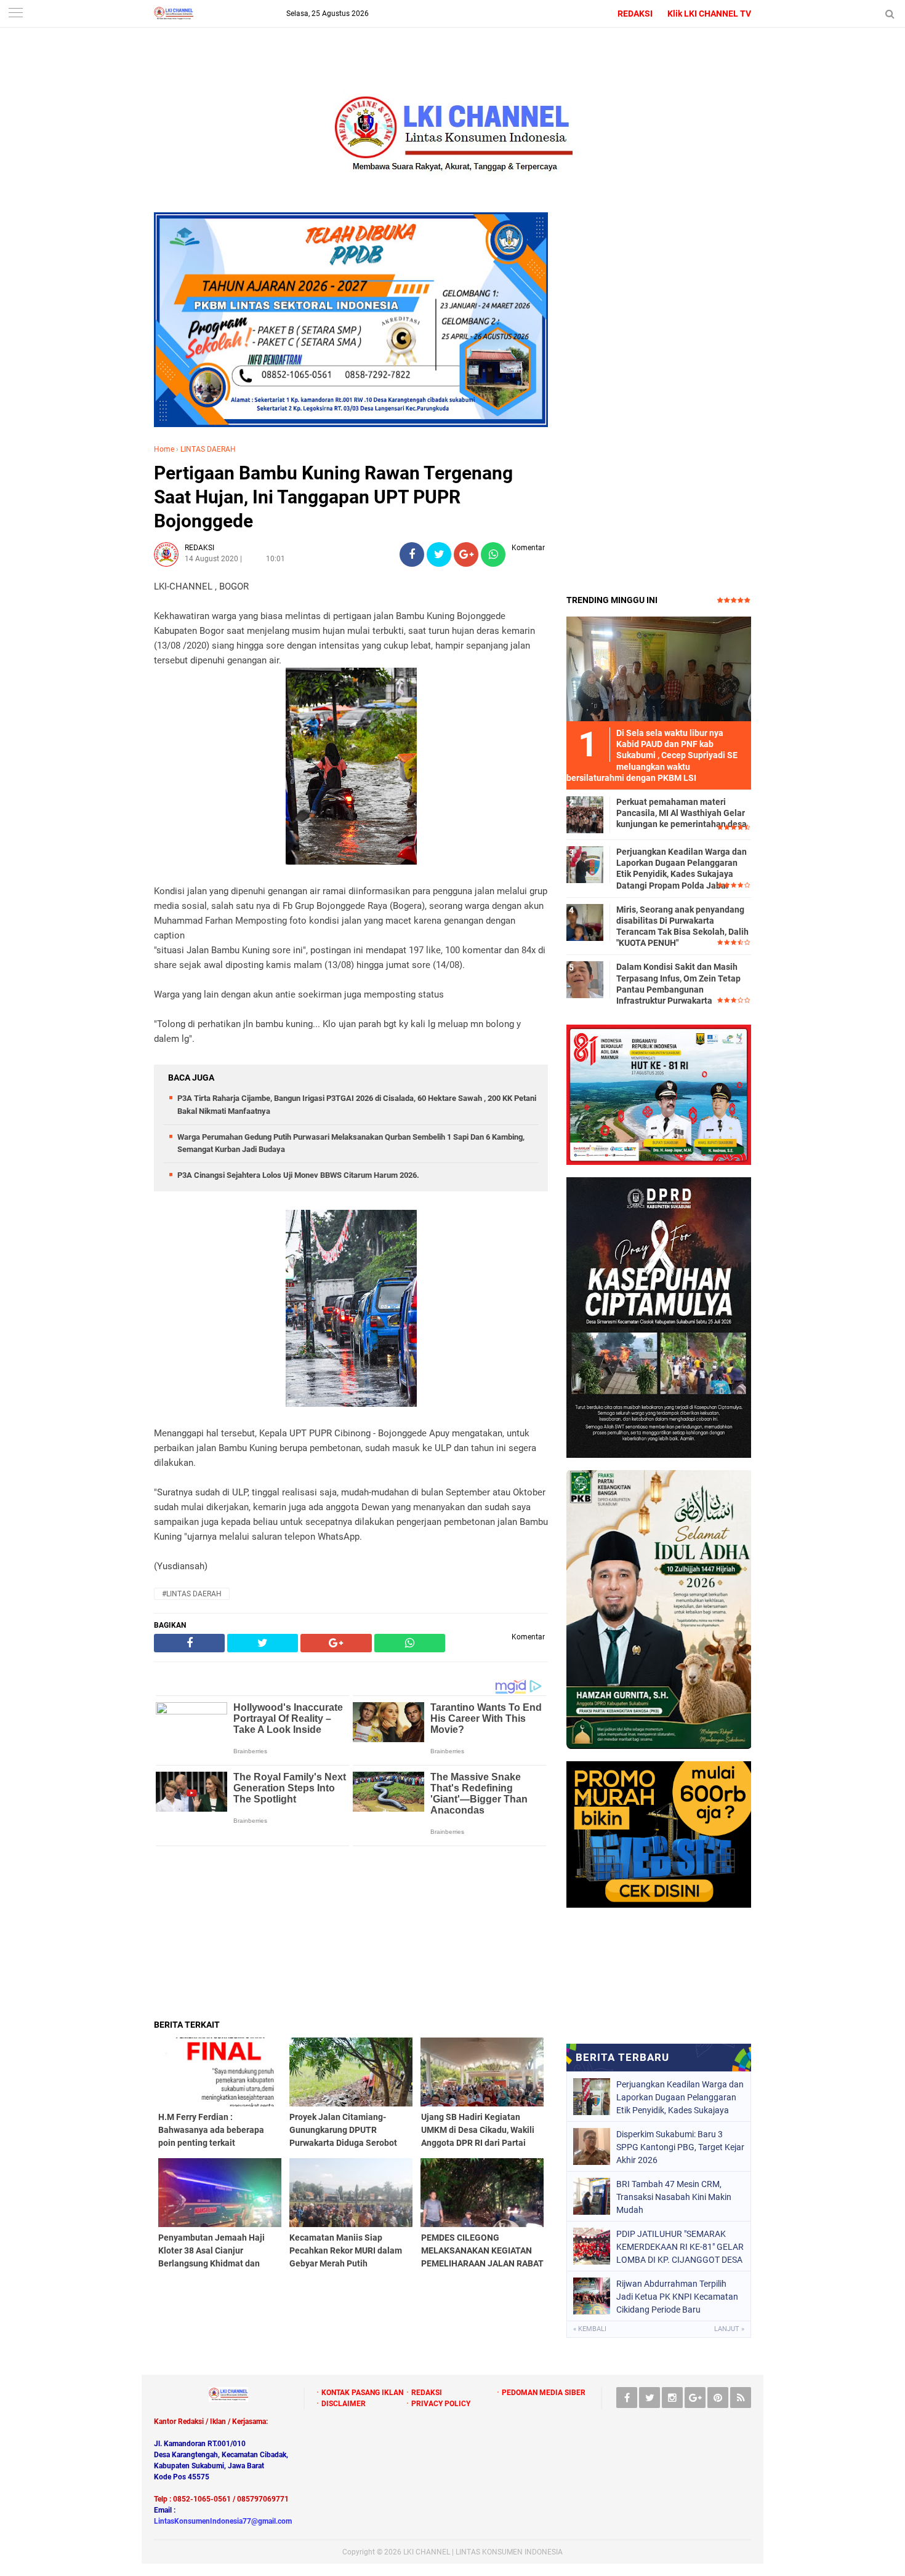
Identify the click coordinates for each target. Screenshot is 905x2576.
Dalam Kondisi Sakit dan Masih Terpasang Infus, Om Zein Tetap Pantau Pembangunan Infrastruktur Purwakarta (678, 984)
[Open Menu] (15, 14)
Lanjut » (729, 2329)
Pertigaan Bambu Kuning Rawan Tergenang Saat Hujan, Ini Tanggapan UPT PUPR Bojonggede (333, 497)
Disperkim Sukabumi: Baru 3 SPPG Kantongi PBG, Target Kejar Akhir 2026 (680, 2147)
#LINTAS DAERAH (192, 1594)
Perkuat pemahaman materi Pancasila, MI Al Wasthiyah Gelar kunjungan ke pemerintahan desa (682, 813)
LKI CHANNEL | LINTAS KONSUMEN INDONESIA (483, 2552)
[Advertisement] (351, 1932)
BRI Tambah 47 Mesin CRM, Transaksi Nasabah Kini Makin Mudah (674, 2197)
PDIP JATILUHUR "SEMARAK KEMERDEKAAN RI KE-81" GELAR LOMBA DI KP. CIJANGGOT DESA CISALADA (680, 2247)
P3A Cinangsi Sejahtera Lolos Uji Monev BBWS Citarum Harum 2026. (298, 1175)
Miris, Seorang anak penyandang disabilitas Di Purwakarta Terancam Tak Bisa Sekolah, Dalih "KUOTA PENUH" (682, 926)
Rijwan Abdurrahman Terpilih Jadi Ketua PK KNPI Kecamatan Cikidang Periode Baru (677, 2297)
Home (164, 449)
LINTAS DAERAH (208, 449)
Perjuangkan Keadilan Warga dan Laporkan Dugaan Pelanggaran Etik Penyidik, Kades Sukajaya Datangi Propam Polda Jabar (682, 869)
